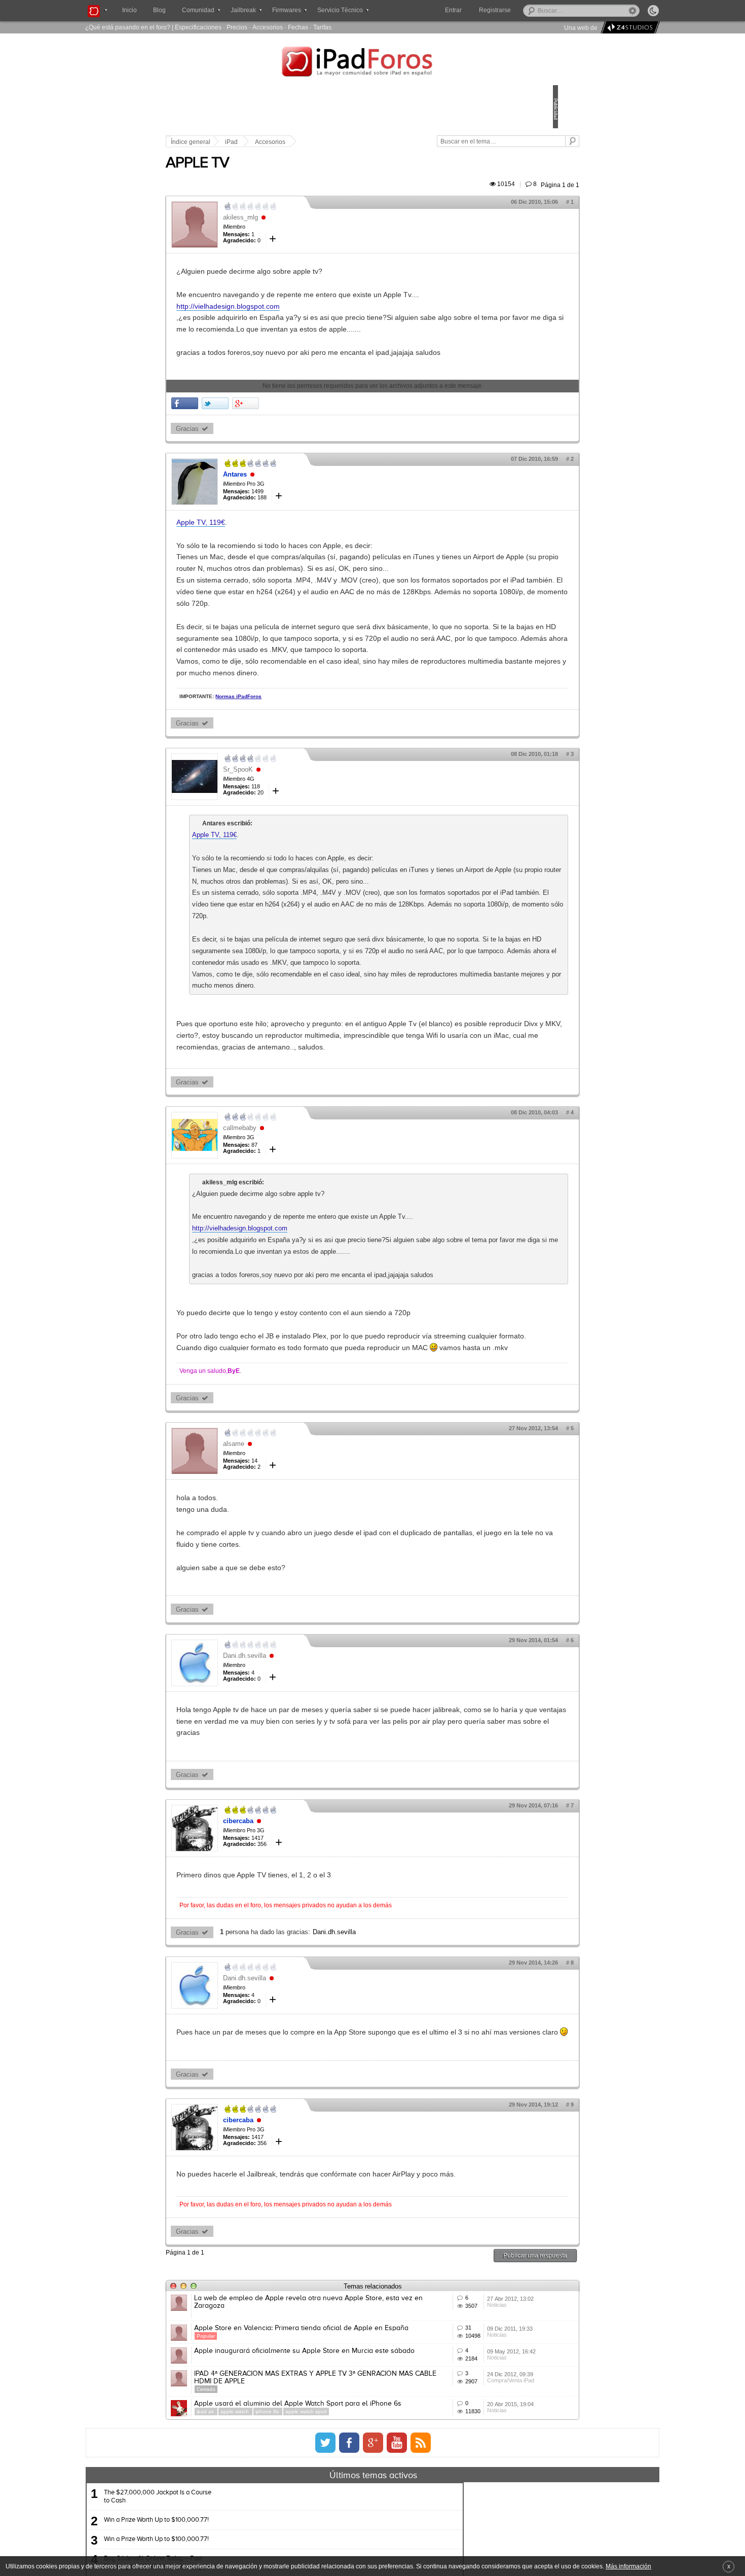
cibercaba (309, 2018)
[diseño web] (629, 28)
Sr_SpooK (308, 850)
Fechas (298, 27)
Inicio (129, 10)
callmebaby (310, 1267)
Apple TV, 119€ (271, 557)
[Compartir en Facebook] (255, 438)
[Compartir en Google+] (316, 438)
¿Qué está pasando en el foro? (128, 27)
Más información (628, 2566)
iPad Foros (372, 63)
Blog (159, 10)
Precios (237, 27)
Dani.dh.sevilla (315, 1841)
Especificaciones (198, 27)
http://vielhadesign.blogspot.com (299, 318)
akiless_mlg (311, 229)
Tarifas (322, 27)
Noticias (449, 2541)
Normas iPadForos (309, 777)
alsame (304, 1629)
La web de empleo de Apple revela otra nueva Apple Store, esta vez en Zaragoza (339, 2522)
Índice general (261, 142)
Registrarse (527, 10)
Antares (305, 509)
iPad (302, 142)
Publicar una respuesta (465, 2475)
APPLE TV (268, 175)
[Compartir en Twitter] (286, 438)
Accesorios (268, 27)
